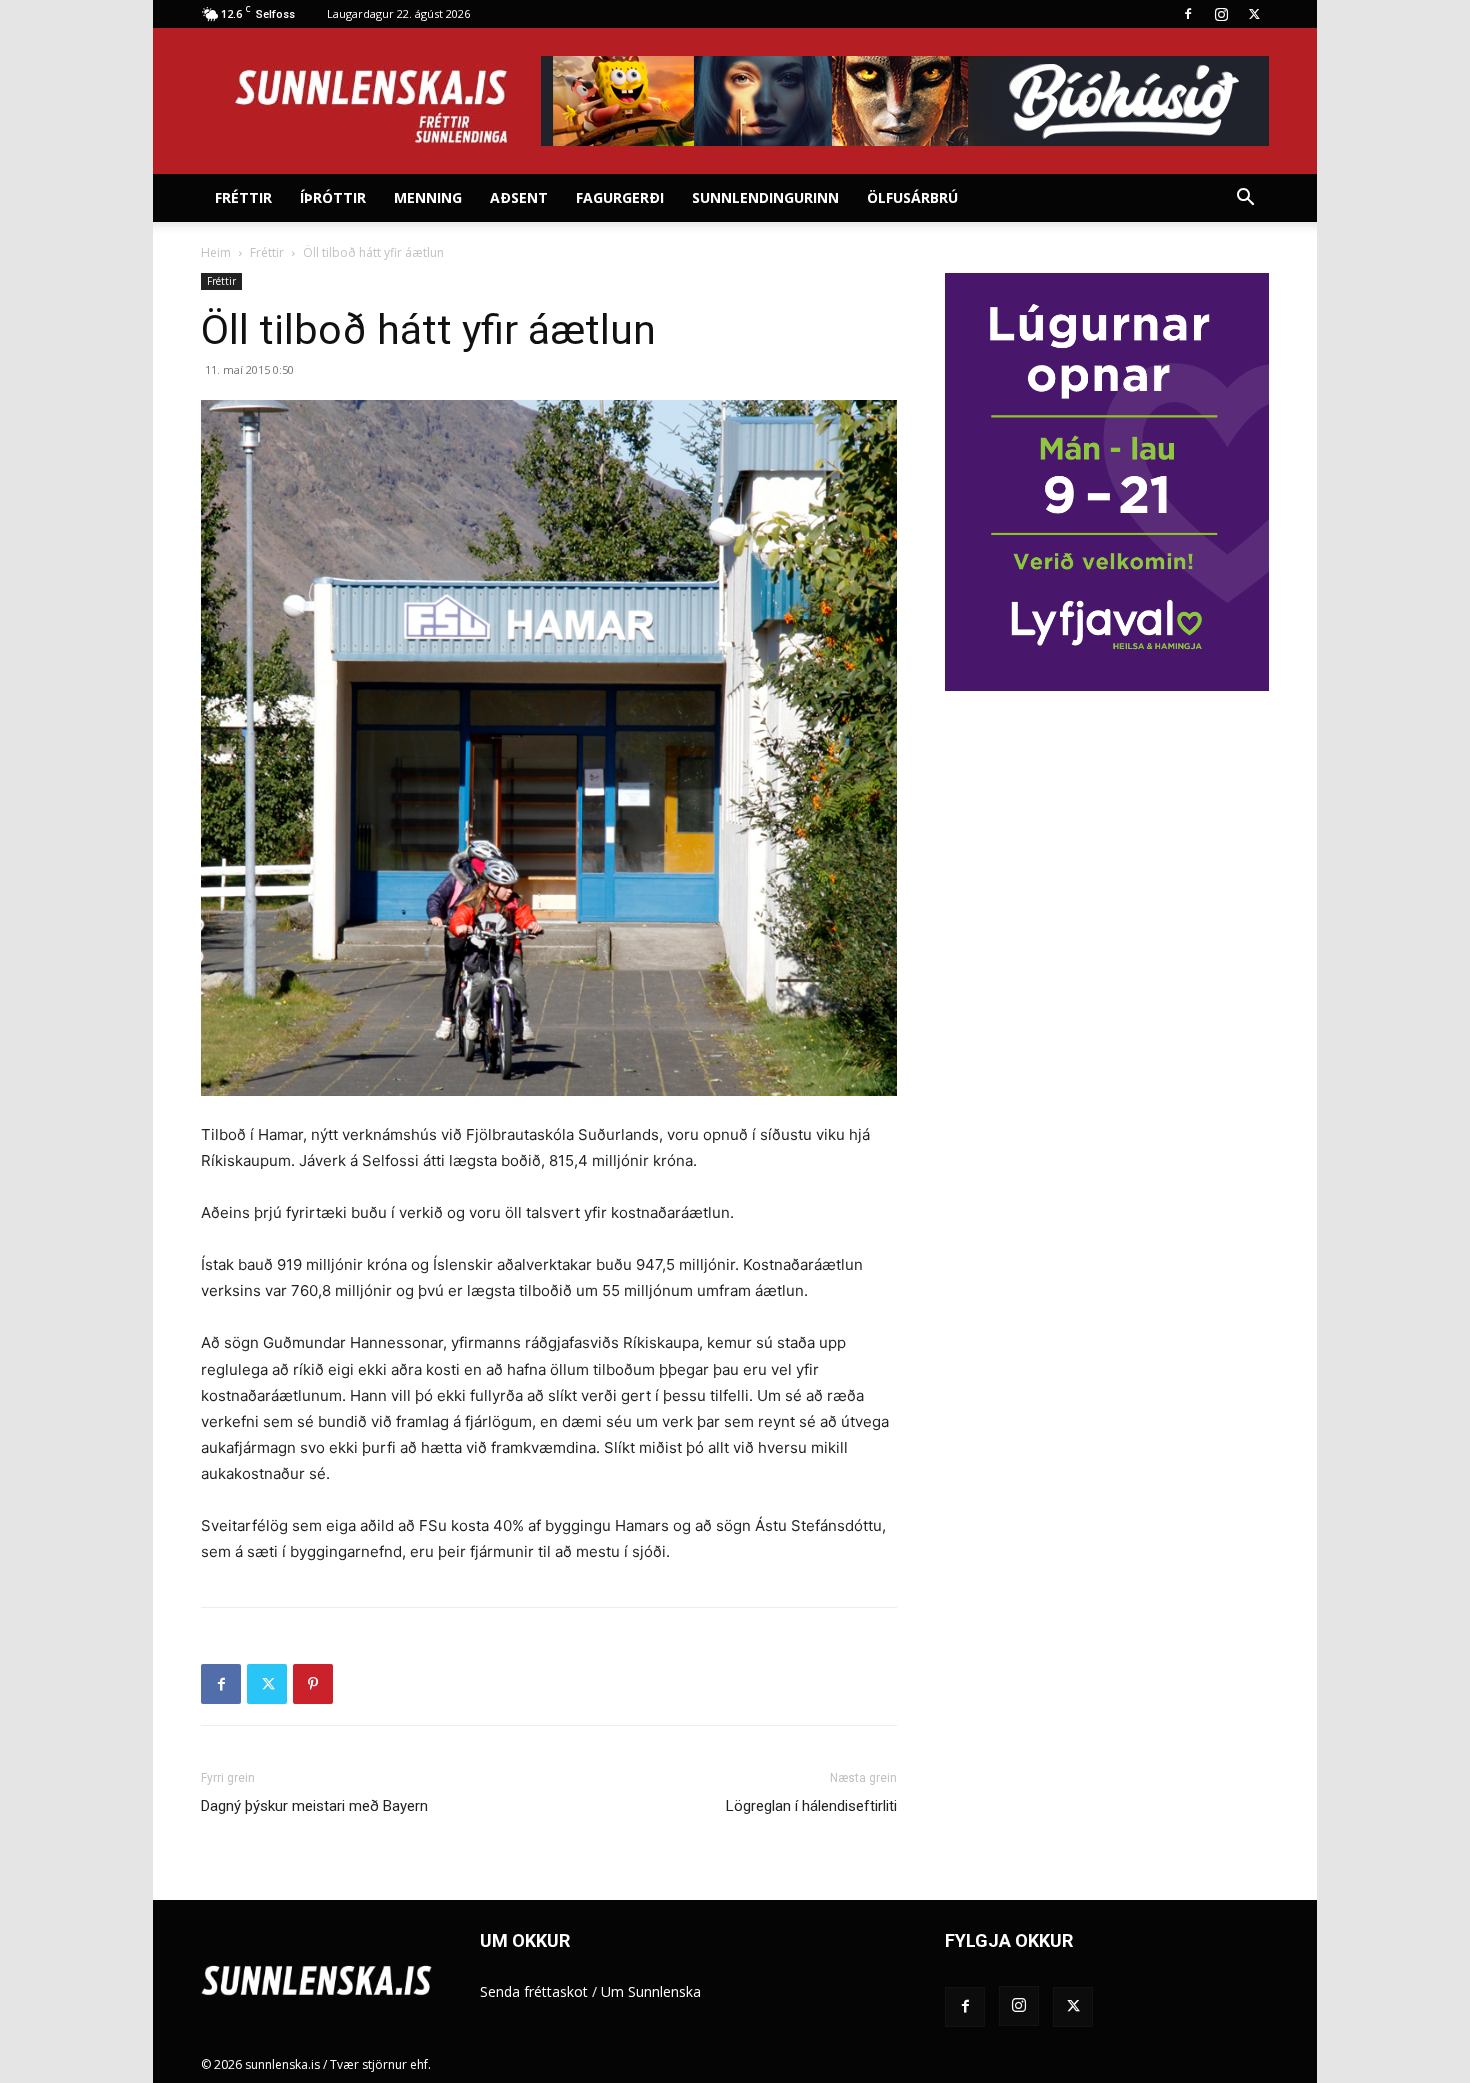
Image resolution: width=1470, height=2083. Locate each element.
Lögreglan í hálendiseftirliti (811, 1806)
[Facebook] (1188, 14)
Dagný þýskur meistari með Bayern (314, 1806)
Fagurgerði (620, 197)
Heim (216, 252)
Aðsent (519, 197)
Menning (428, 197)
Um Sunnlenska (651, 1991)
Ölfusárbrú (912, 197)
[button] (1245, 199)
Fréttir (243, 197)
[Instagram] (1221, 14)
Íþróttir (333, 197)
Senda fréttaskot (534, 1991)
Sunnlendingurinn (765, 197)
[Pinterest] (313, 1684)
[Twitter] (1254, 14)
